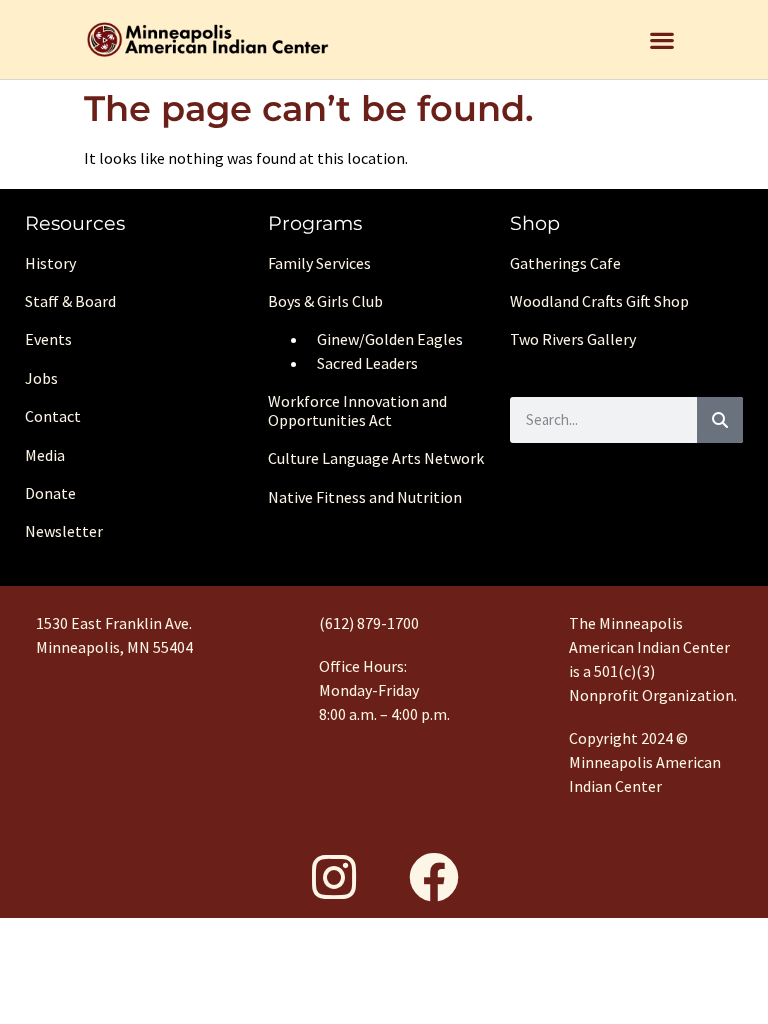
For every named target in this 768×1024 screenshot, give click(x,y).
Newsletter (64, 531)
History (50, 263)
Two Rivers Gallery (573, 339)
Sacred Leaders (367, 363)
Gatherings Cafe (565, 263)
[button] (661, 39)
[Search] (720, 420)
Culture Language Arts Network (376, 458)
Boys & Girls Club (325, 301)
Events (48, 339)
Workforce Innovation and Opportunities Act (357, 410)
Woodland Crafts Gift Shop (599, 301)
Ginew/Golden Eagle (386, 339)
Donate (50, 493)
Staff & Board (70, 301)
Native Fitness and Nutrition (365, 497)
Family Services (319, 263)
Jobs (41, 378)
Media (45, 455)
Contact (53, 416)
